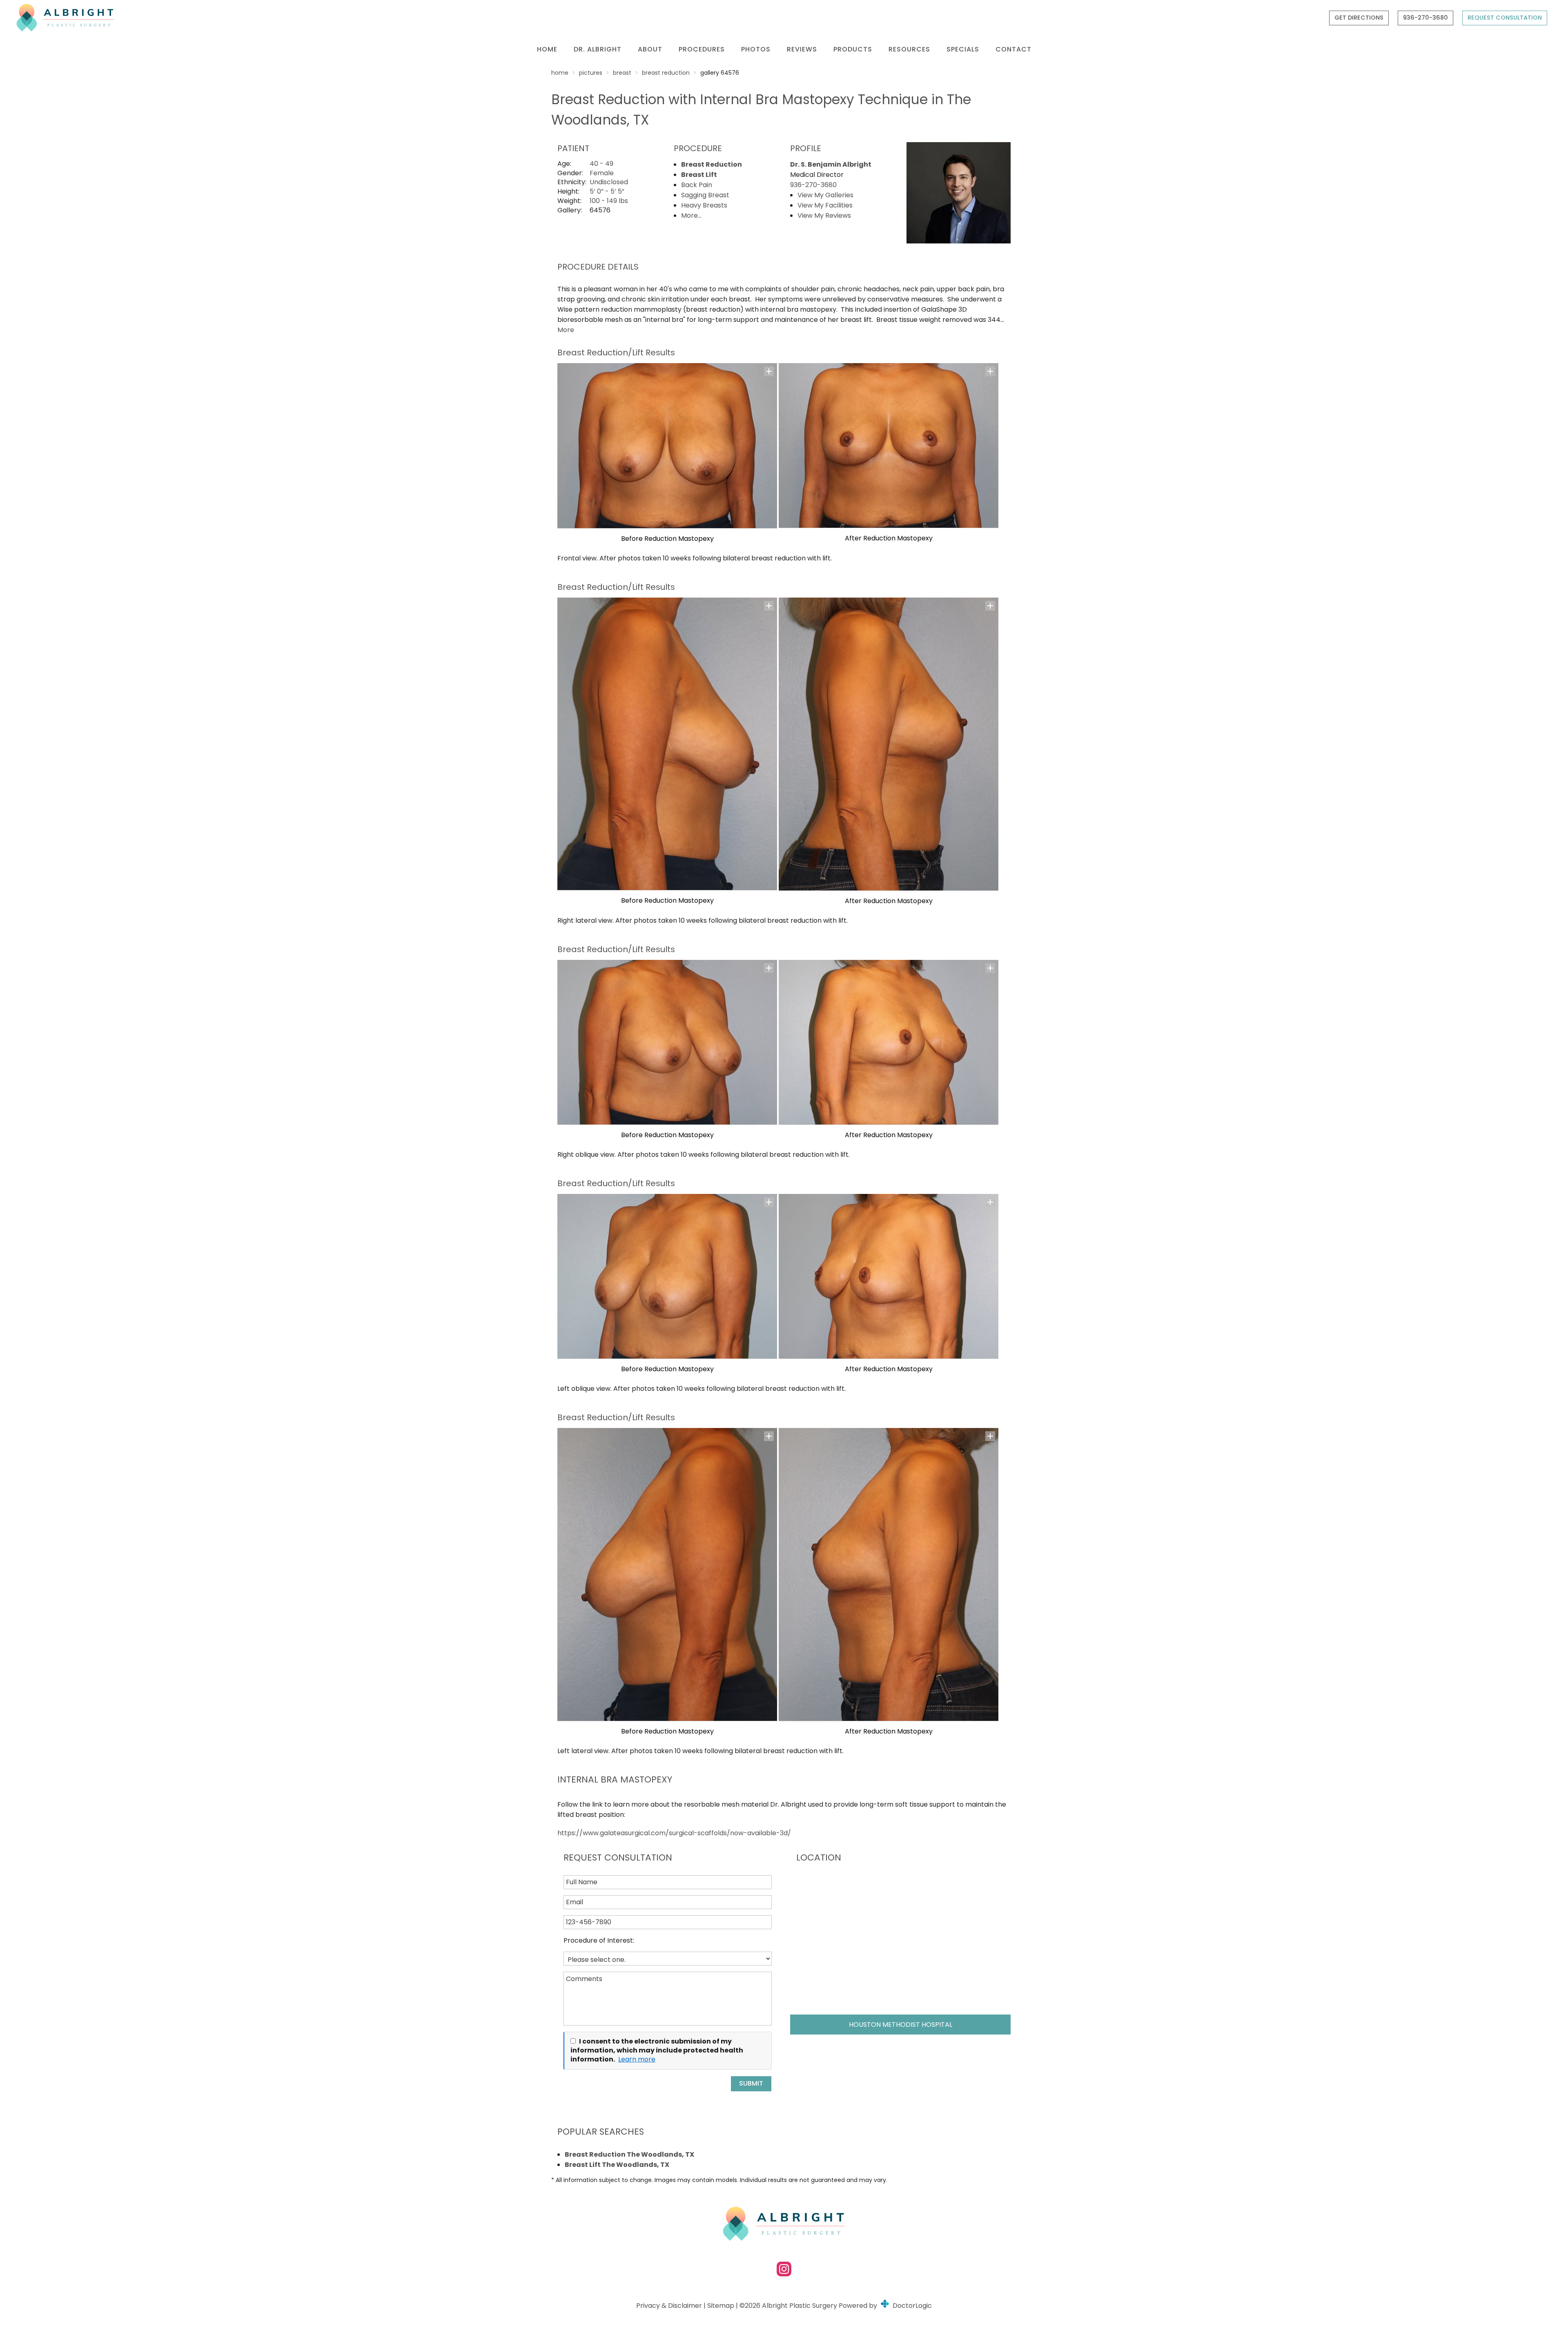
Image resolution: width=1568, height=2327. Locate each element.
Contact (1013, 49)
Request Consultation (1505, 18)
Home (547, 49)
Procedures (702, 49)
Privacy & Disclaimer (669, 2306)
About (650, 49)
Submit (751, 2083)
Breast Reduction (666, 73)
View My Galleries (825, 195)
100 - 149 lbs (609, 201)
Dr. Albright (598, 49)
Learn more (637, 2059)
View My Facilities (825, 205)
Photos (756, 49)
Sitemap (721, 2306)
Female (602, 173)
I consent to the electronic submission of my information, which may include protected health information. (657, 2050)
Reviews (802, 49)
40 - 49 (601, 164)
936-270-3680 (1425, 18)
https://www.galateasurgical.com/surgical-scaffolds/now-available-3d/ (674, 1833)
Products (853, 49)
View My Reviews (824, 215)
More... (691, 215)
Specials (963, 49)
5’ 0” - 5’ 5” (607, 191)
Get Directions (1359, 18)
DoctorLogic (911, 2306)
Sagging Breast (705, 195)
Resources (909, 49)
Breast (622, 73)
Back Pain (697, 185)
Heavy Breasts (704, 205)
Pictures (591, 73)
